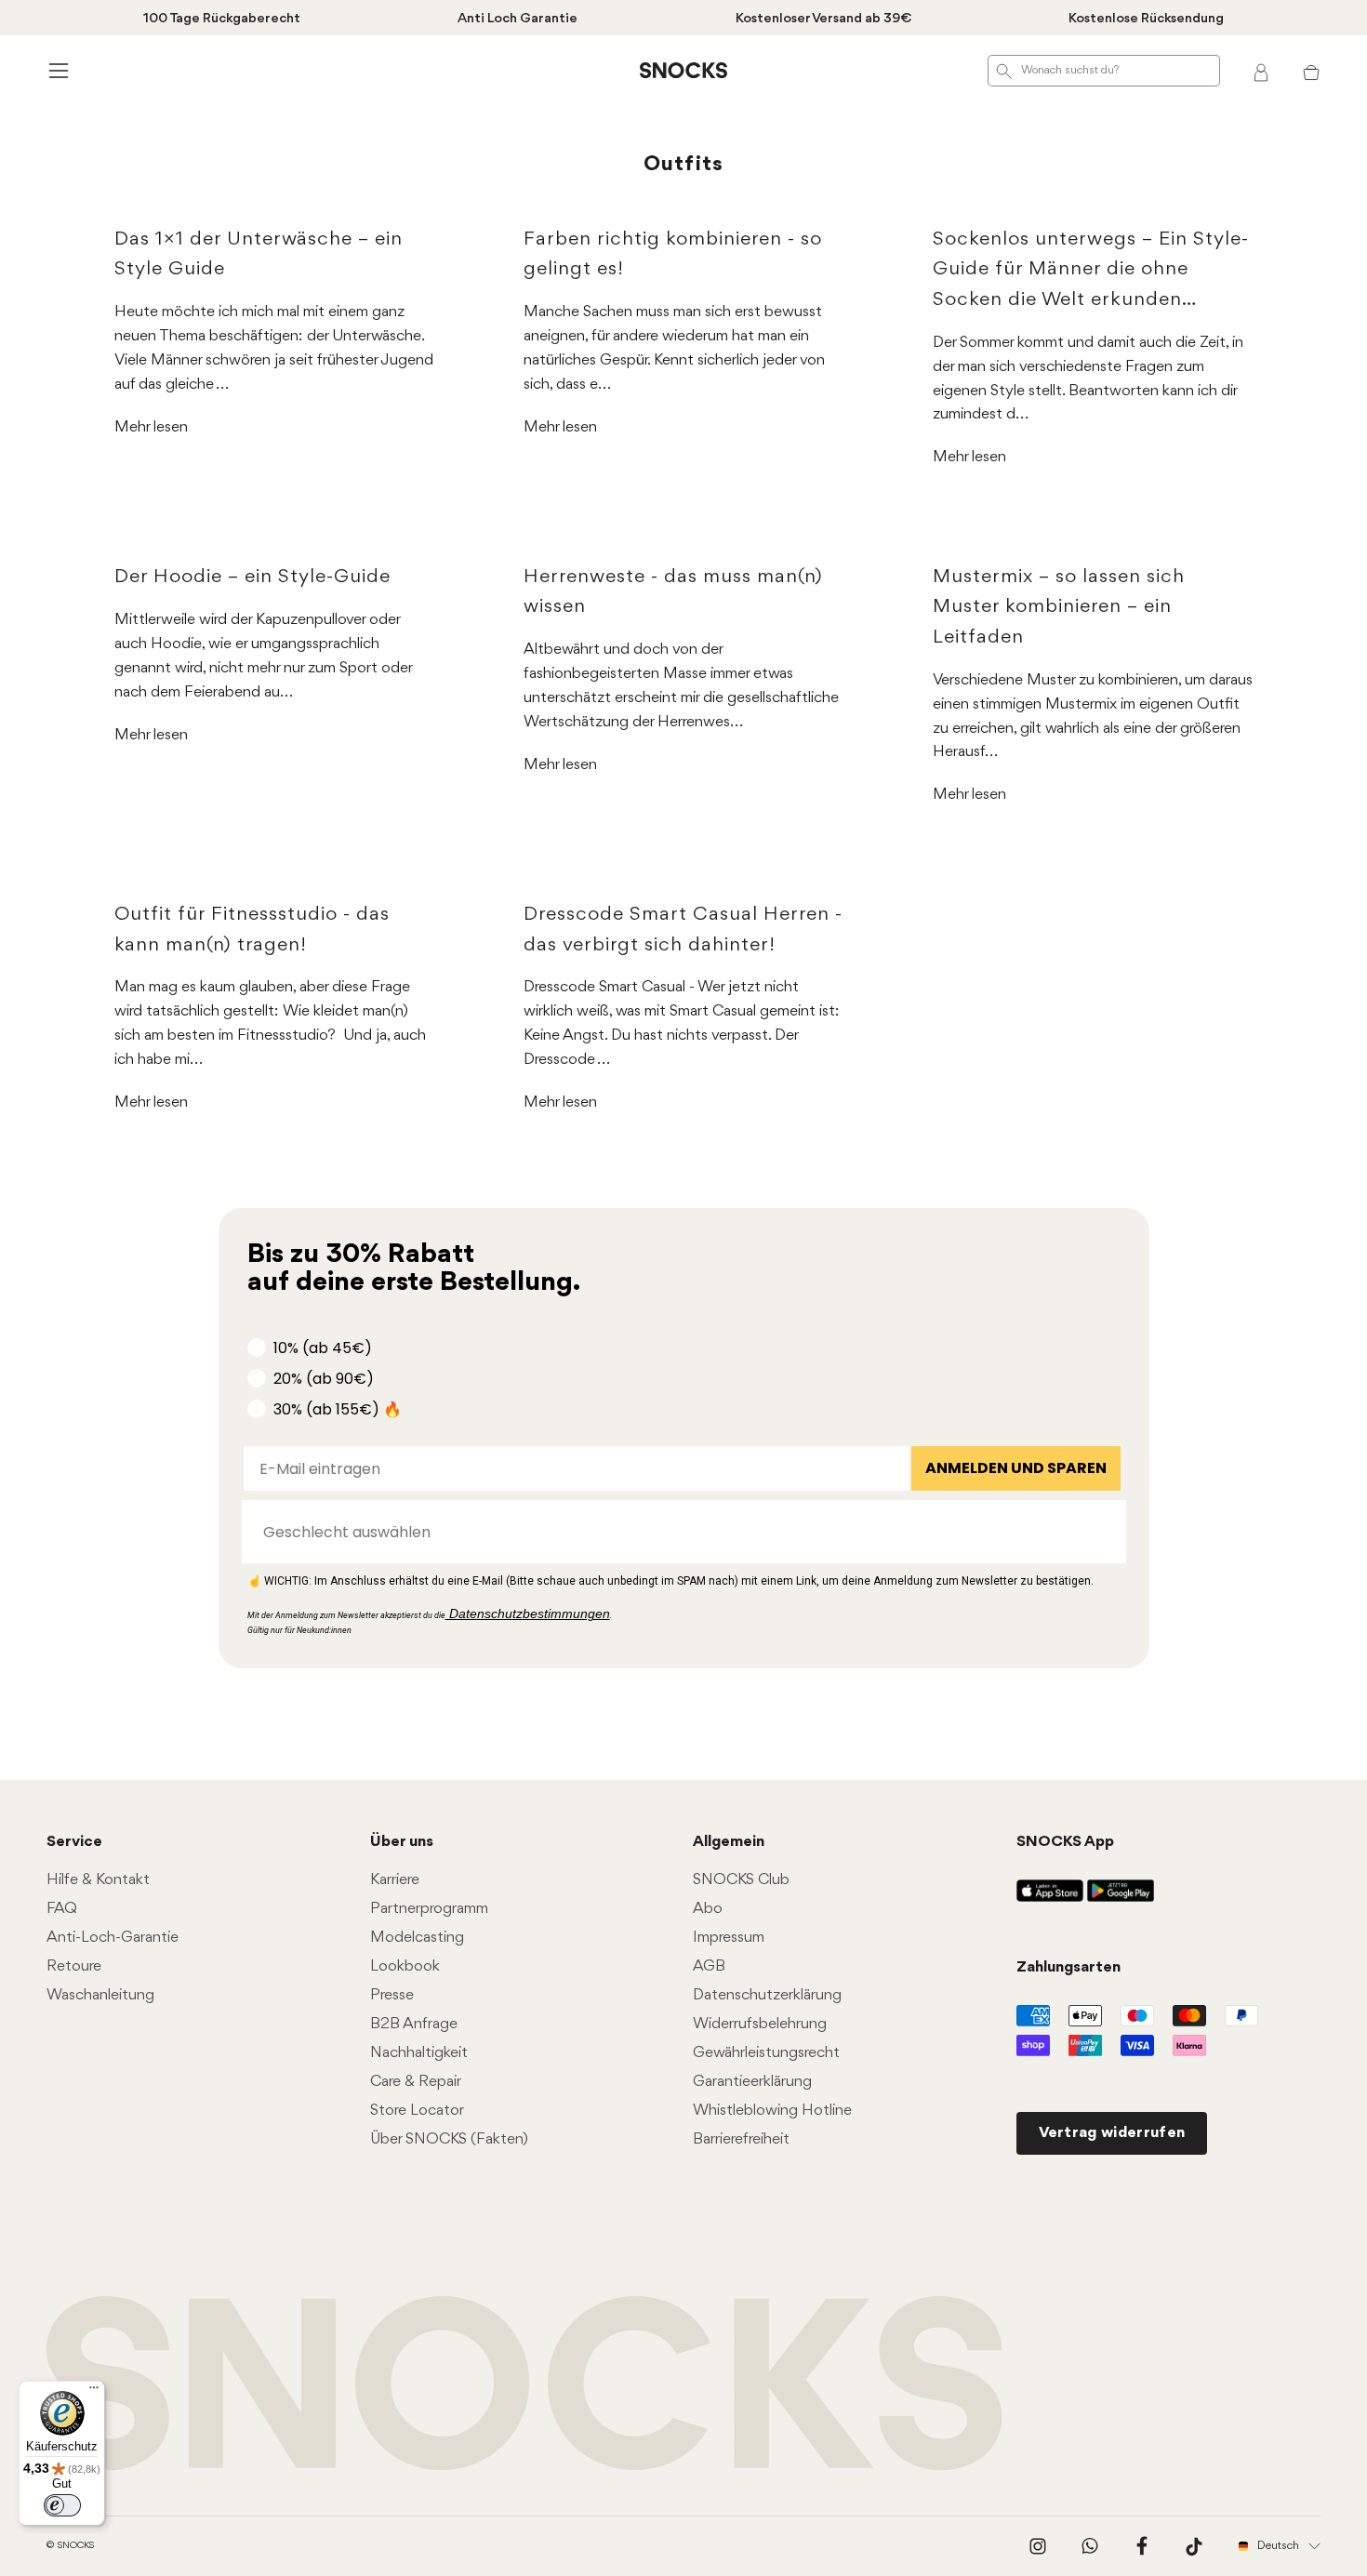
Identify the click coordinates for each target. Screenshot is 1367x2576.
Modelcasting (417, 1938)
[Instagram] (1038, 2546)
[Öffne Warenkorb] (1311, 71)
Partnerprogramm (429, 1909)
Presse (392, 1995)
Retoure (74, 1966)
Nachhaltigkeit (419, 2053)
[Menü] (94, 2392)
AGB (709, 1966)
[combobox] (678, 1532)
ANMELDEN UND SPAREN (1016, 1468)
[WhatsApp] (1090, 2546)
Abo (708, 1909)
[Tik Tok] (1194, 2546)
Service (74, 1842)
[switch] (62, 2505)
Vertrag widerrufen (1112, 2133)
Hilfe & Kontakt (98, 1880)
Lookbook (405, 1966)
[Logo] (683, 71)
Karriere (395, 1880)
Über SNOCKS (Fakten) (449, 2139)
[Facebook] (1142, 2546)
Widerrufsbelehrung (760, 2024)
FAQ (62, 1909)
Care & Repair (416, 2082)
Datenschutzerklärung (767, 1995)
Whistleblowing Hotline (772, 2111)
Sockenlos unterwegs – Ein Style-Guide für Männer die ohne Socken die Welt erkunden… (1091, 270)
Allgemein (729, 1842)
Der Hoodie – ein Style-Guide (252, 577)
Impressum (729, 1938)
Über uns (402, 1842)
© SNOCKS (70, 2546)
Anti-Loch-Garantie (113, 1938)
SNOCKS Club (741, 1880)
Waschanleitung (100, 1995)
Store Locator (417, 2111)
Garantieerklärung (752, 2082)
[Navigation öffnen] (56, 70)
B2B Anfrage (414, 2024)
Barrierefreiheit (741, 2139)
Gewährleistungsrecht (766, 2053)
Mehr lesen (151, 427)
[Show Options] (1103, 1532)
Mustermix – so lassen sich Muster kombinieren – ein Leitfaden (1059, 607)
